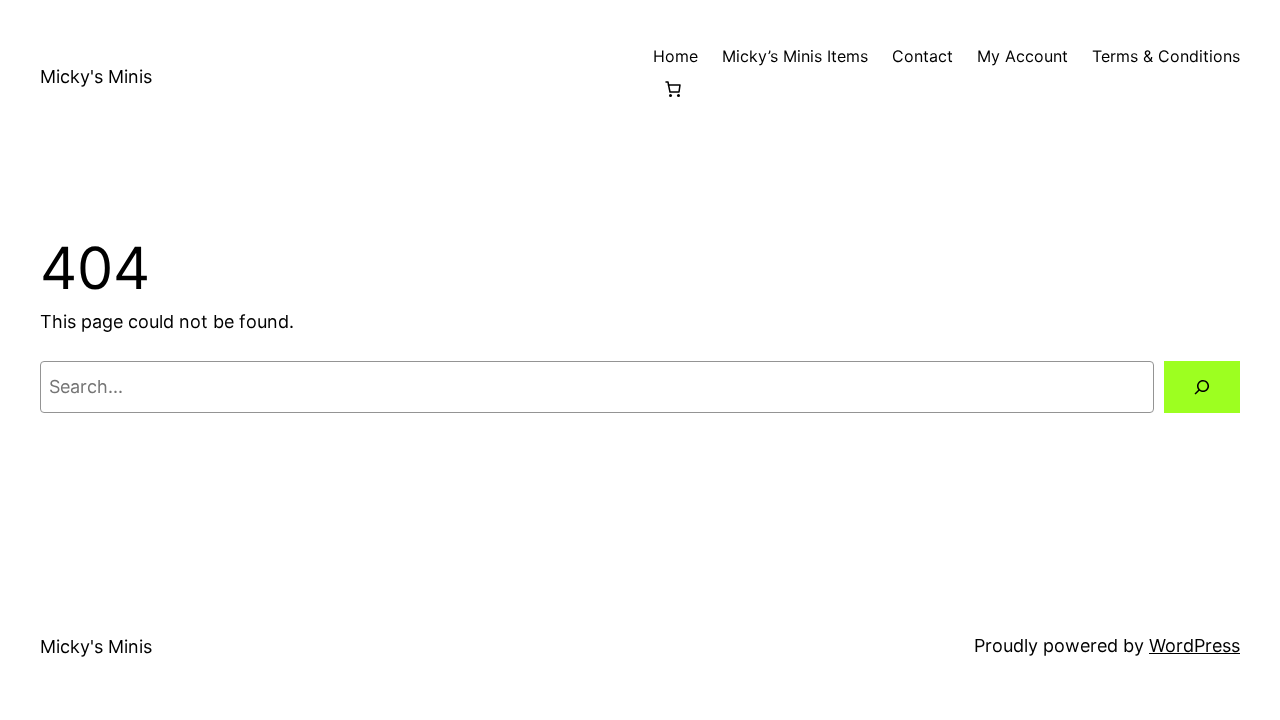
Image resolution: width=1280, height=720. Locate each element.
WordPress (1194, 645)
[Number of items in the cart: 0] (673, 89)
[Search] (1202, 387)
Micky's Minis (96, 76)
